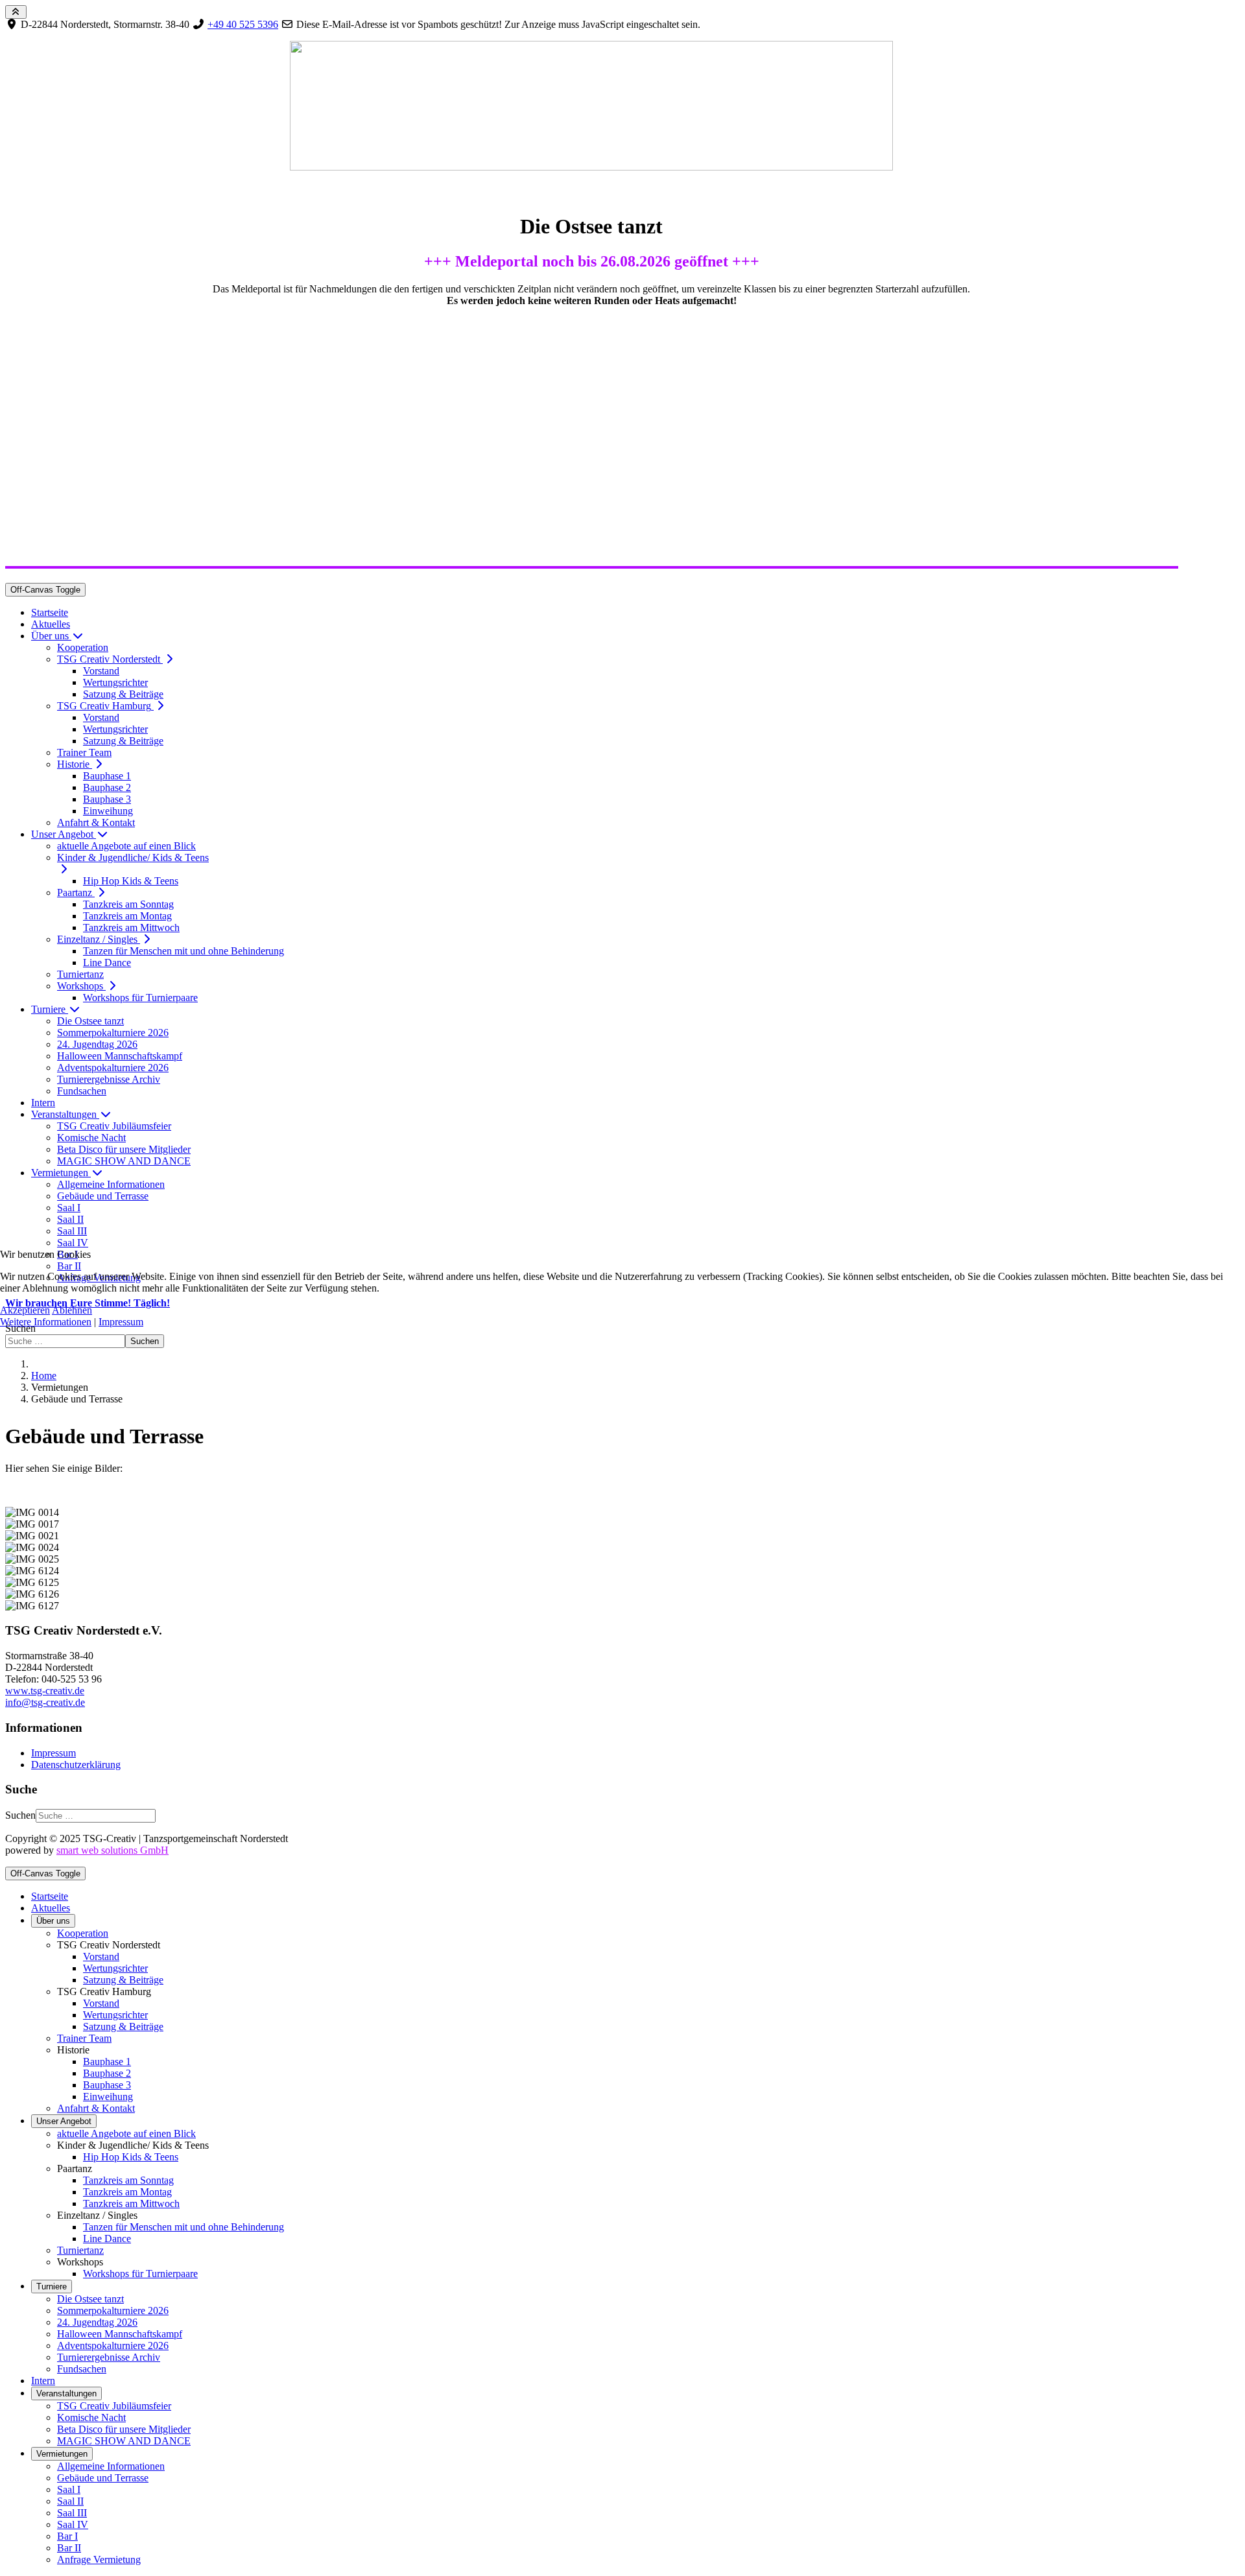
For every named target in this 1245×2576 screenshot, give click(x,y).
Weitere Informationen (46, 1322)
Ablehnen (72, 1310)
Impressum (121, 1322)
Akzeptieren (25, 1310)
